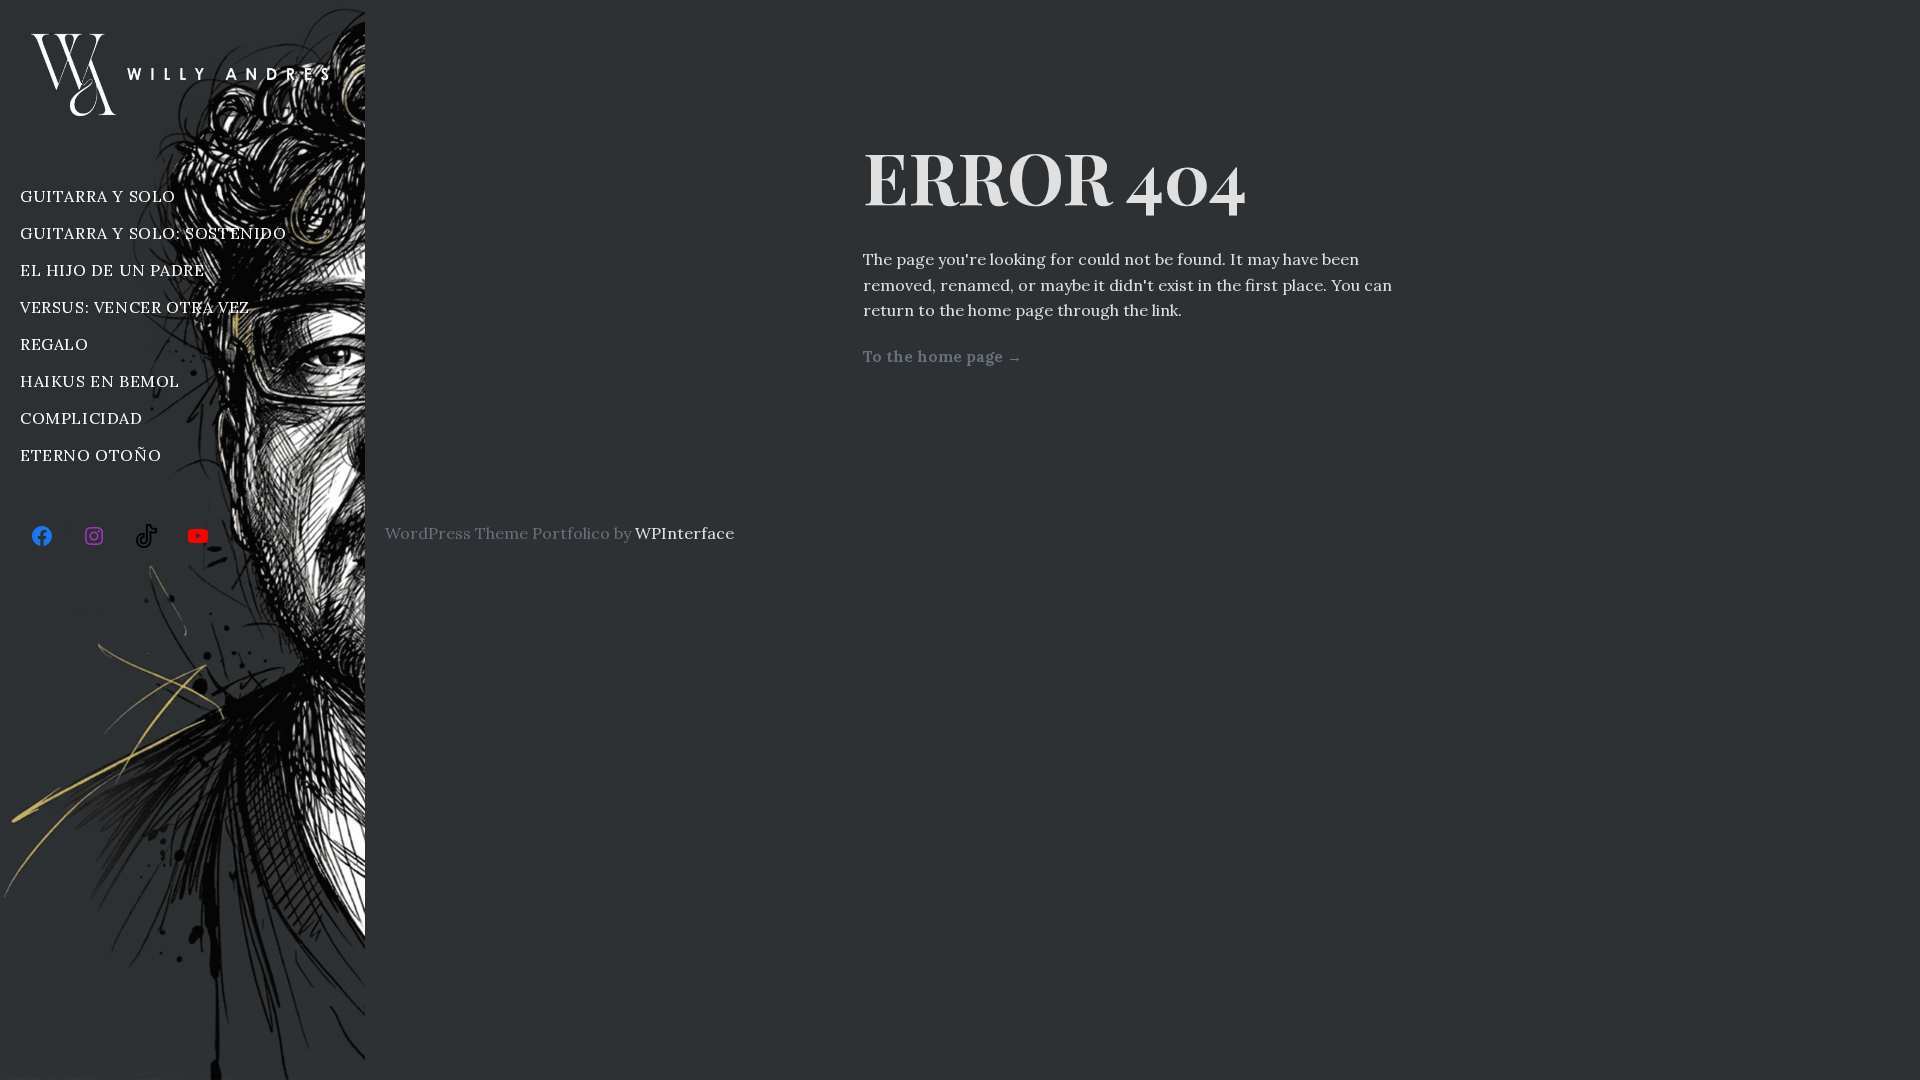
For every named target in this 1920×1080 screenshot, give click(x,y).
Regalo (54, 344)
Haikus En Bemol (100, 381)
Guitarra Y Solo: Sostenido (153, 233)
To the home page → (942, 356)
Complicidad (81, 418)
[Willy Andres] (182, 74)
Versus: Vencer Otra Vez (135, 307)
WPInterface (684, 533)
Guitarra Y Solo (98, 196)
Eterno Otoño (90, 455)
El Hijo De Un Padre (112, 270)
